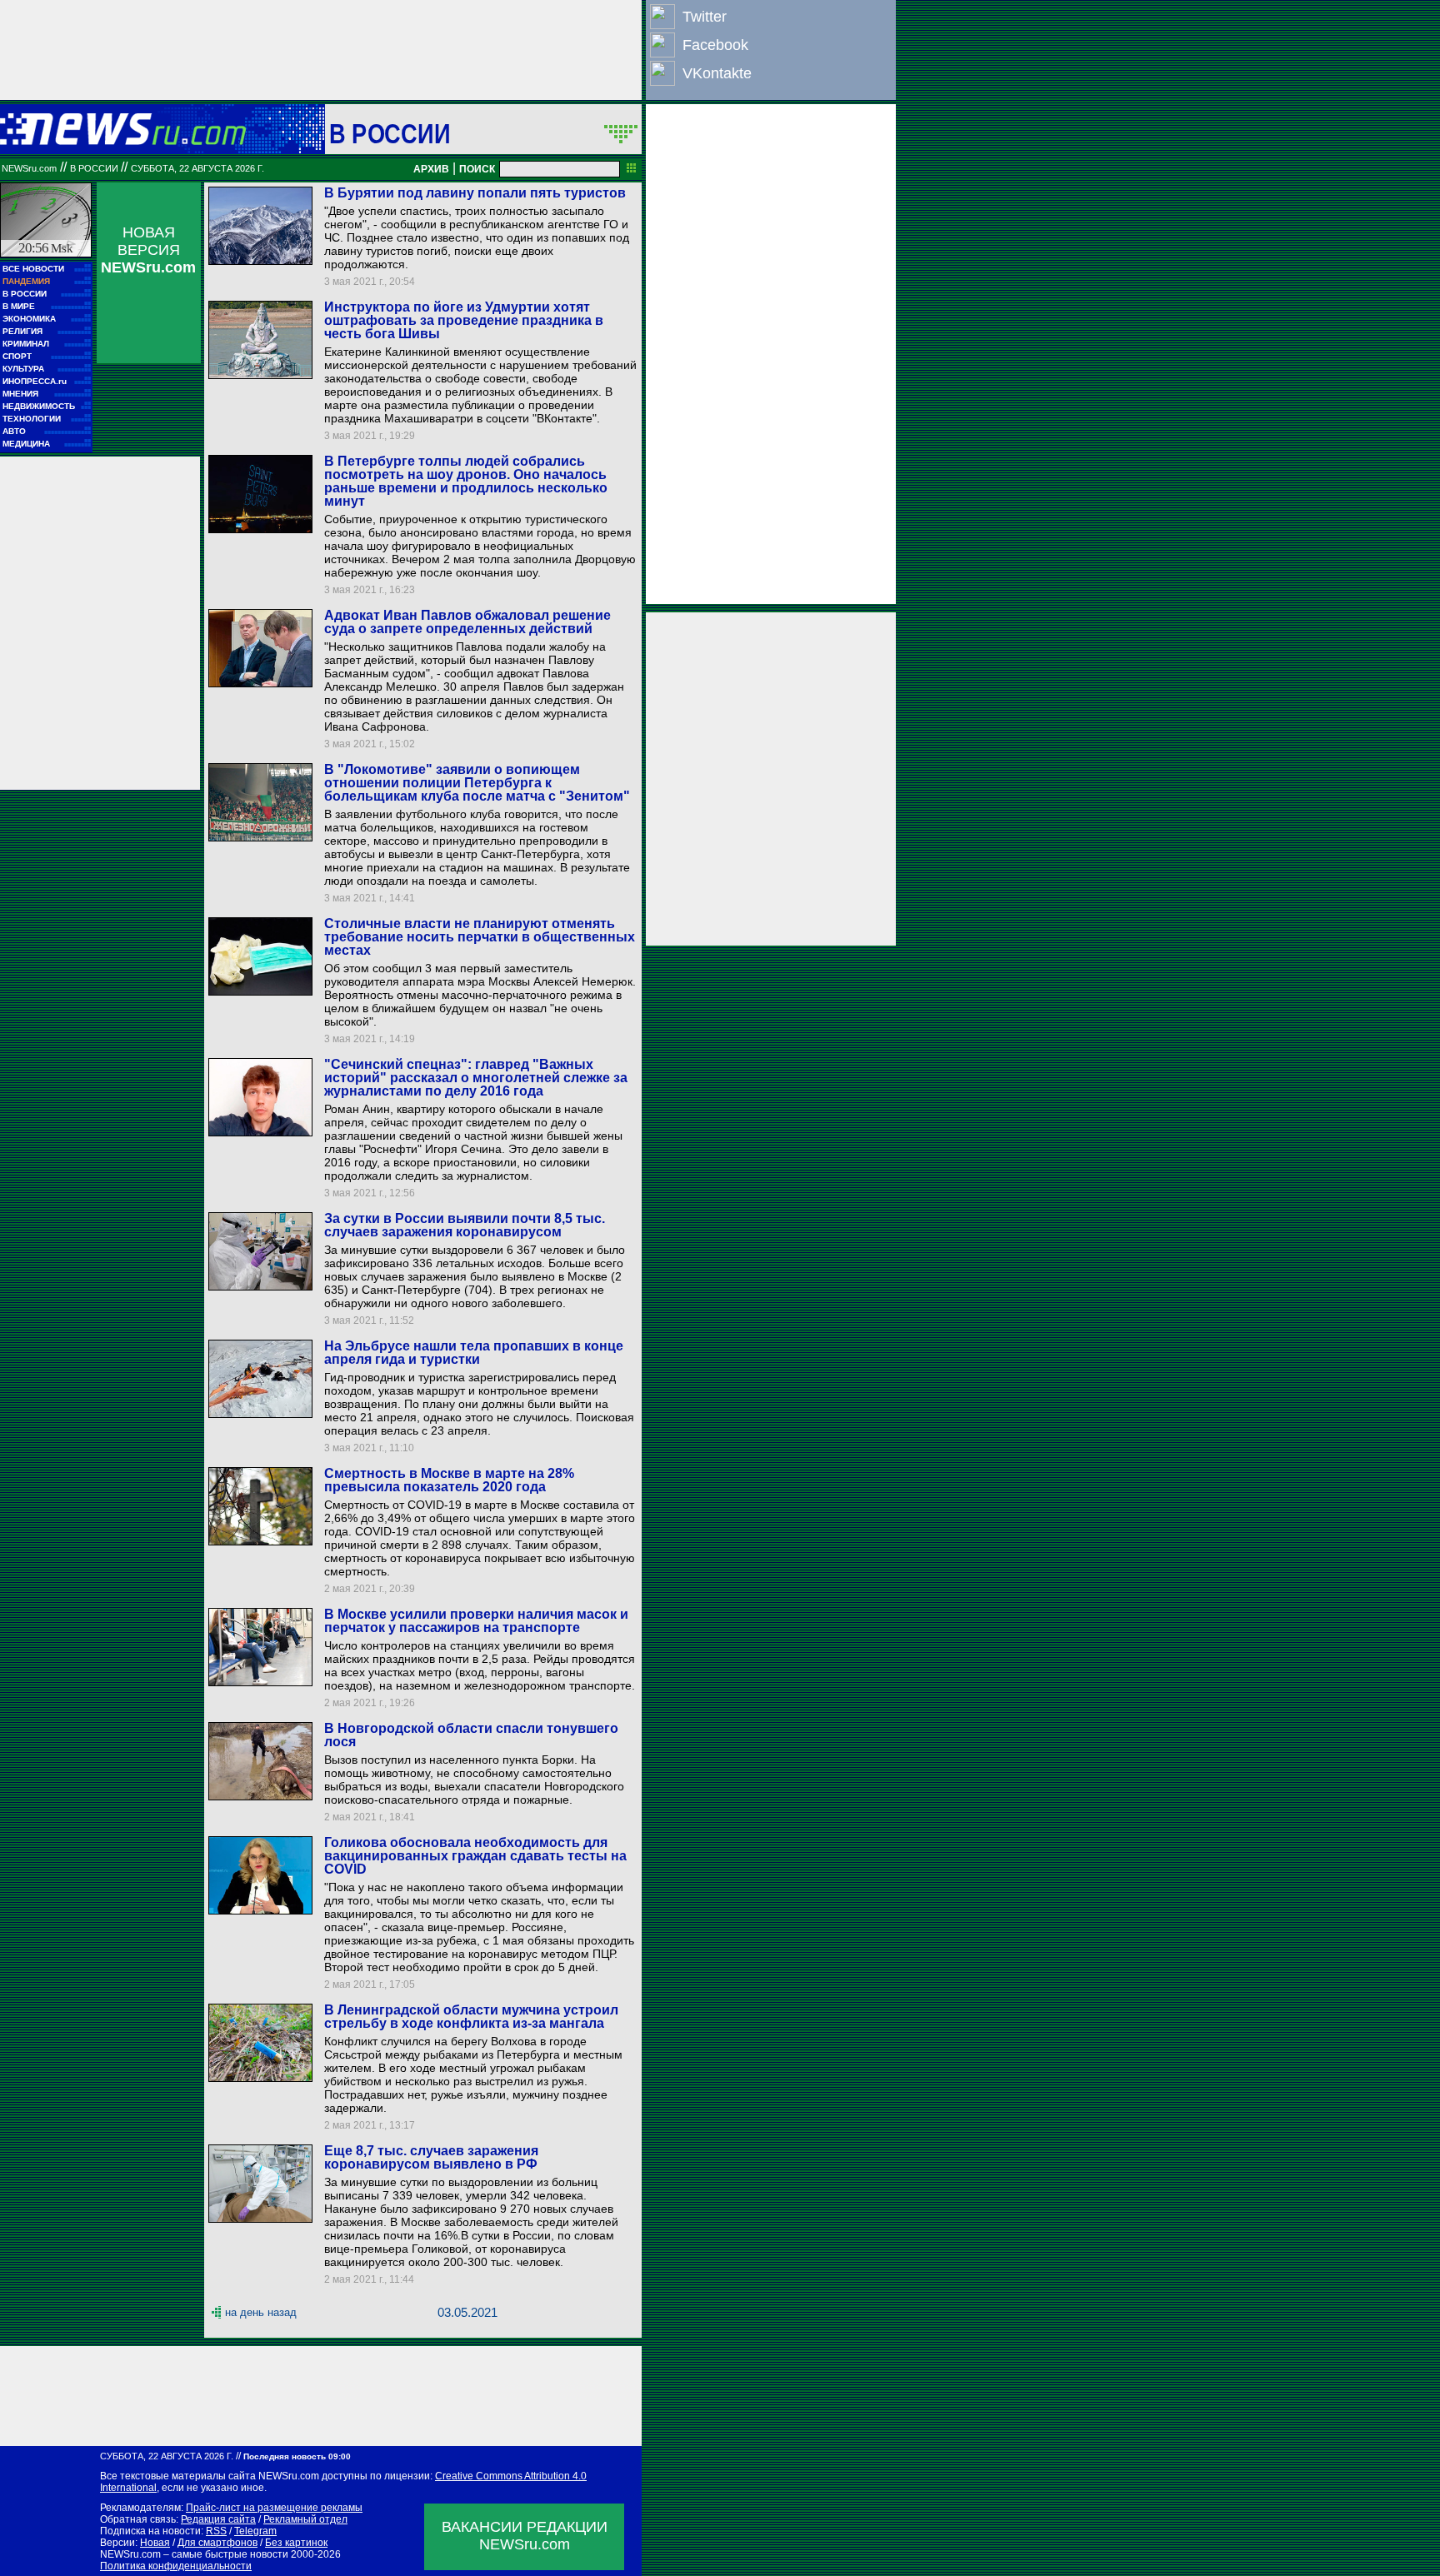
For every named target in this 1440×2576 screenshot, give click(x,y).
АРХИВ (431, 169)
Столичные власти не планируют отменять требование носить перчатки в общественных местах (480, 937)
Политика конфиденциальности (176, 2566)
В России (390, 133)
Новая (155, 2543)
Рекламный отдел (305, 2519)
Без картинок (296, 2543)
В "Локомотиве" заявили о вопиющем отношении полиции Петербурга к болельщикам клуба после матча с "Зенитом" (477, 783)
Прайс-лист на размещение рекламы (274, 2508)
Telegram (255, 2531)
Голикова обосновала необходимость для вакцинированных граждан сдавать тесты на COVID (475, 1856)
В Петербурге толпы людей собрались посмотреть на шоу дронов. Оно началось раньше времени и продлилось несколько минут (466, 481)
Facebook (715, 45)
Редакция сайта (218, 2519)
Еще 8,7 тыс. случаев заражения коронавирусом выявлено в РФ (431, 2157)
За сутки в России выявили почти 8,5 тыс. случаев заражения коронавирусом (465, 1225)
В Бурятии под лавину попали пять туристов (475, 193)
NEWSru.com (29, 168)
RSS (216, 2531)
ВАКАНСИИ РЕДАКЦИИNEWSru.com (525, 2536)
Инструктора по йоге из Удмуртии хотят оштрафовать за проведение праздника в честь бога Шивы (464, 320)
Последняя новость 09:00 (297, 2456)
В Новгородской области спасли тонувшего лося (471, 1735)
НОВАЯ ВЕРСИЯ (148, 250)
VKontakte (717, 73)
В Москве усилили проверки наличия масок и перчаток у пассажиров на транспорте (476, 1621)
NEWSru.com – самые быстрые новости (194, 2554)
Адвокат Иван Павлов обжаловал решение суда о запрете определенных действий (467, 622)
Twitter (705, 17)
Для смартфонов (217, 2543)
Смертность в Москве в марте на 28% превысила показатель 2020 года (449, 1480)
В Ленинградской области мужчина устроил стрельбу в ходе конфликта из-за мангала (471, 2017)
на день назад (261, 2312)
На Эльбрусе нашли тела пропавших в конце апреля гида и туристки (474, 1353)
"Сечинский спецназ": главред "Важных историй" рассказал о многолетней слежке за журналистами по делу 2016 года (476, 1078)
